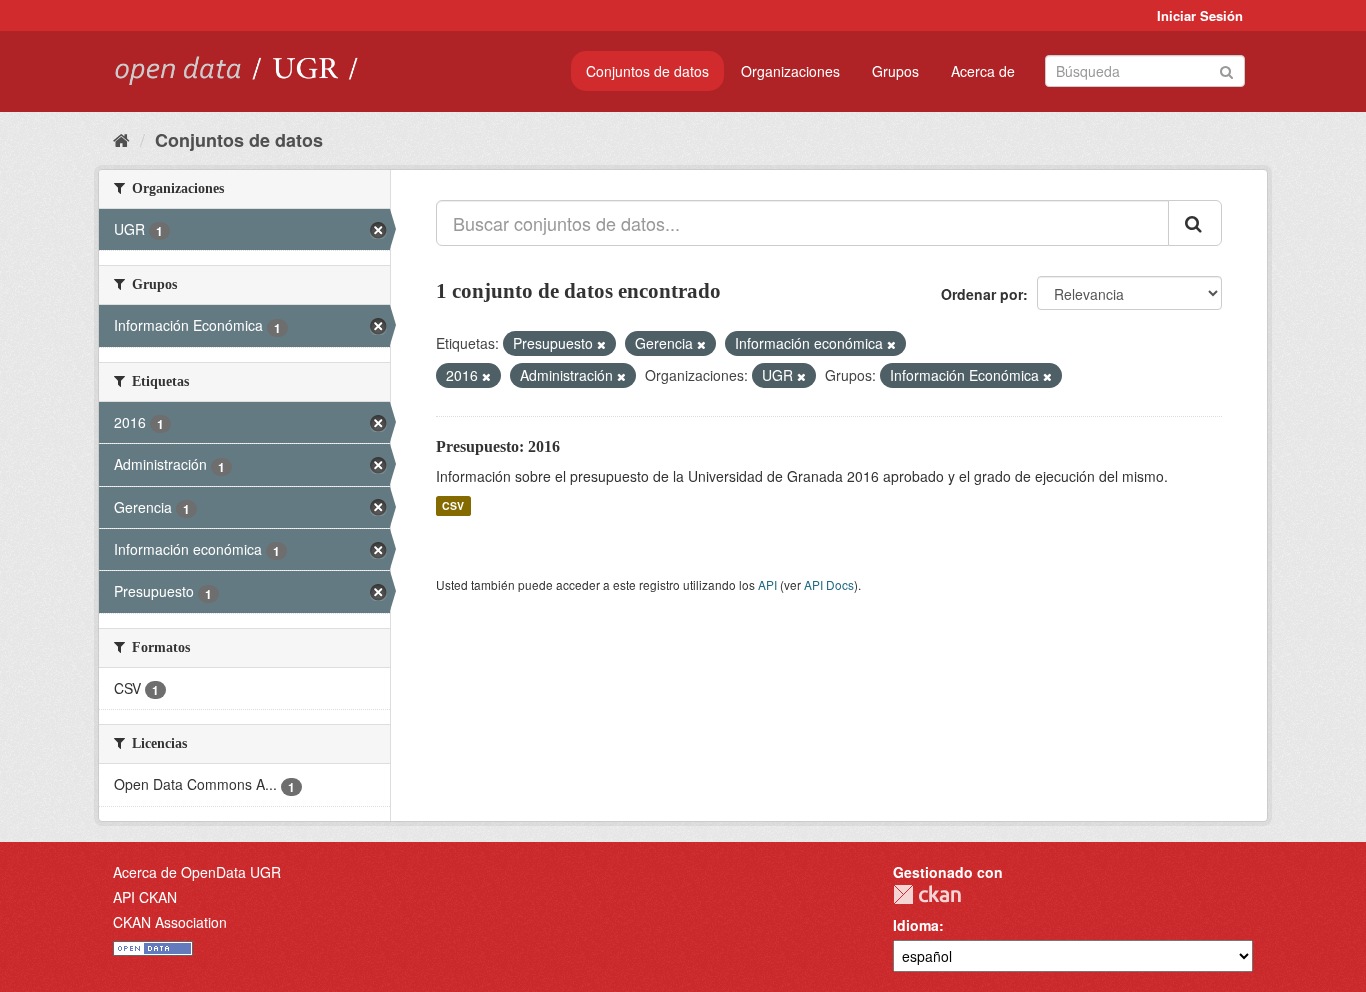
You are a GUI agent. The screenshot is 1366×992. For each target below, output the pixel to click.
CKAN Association (170, 922)
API (767, 584)
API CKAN (145, 897)
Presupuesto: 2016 (498, 446)
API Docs (829, 584)
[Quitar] (601, 344)
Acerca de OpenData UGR (197, 872)
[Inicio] (121, 139)
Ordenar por (982, 294)
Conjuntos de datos (647, 71)
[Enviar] (1226, 69)
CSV (453, 505)
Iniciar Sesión (1200, 15)
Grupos (895, 71)
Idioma (916, 925)
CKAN (927, 894)
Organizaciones (790, 71)
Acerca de (983, 71)
